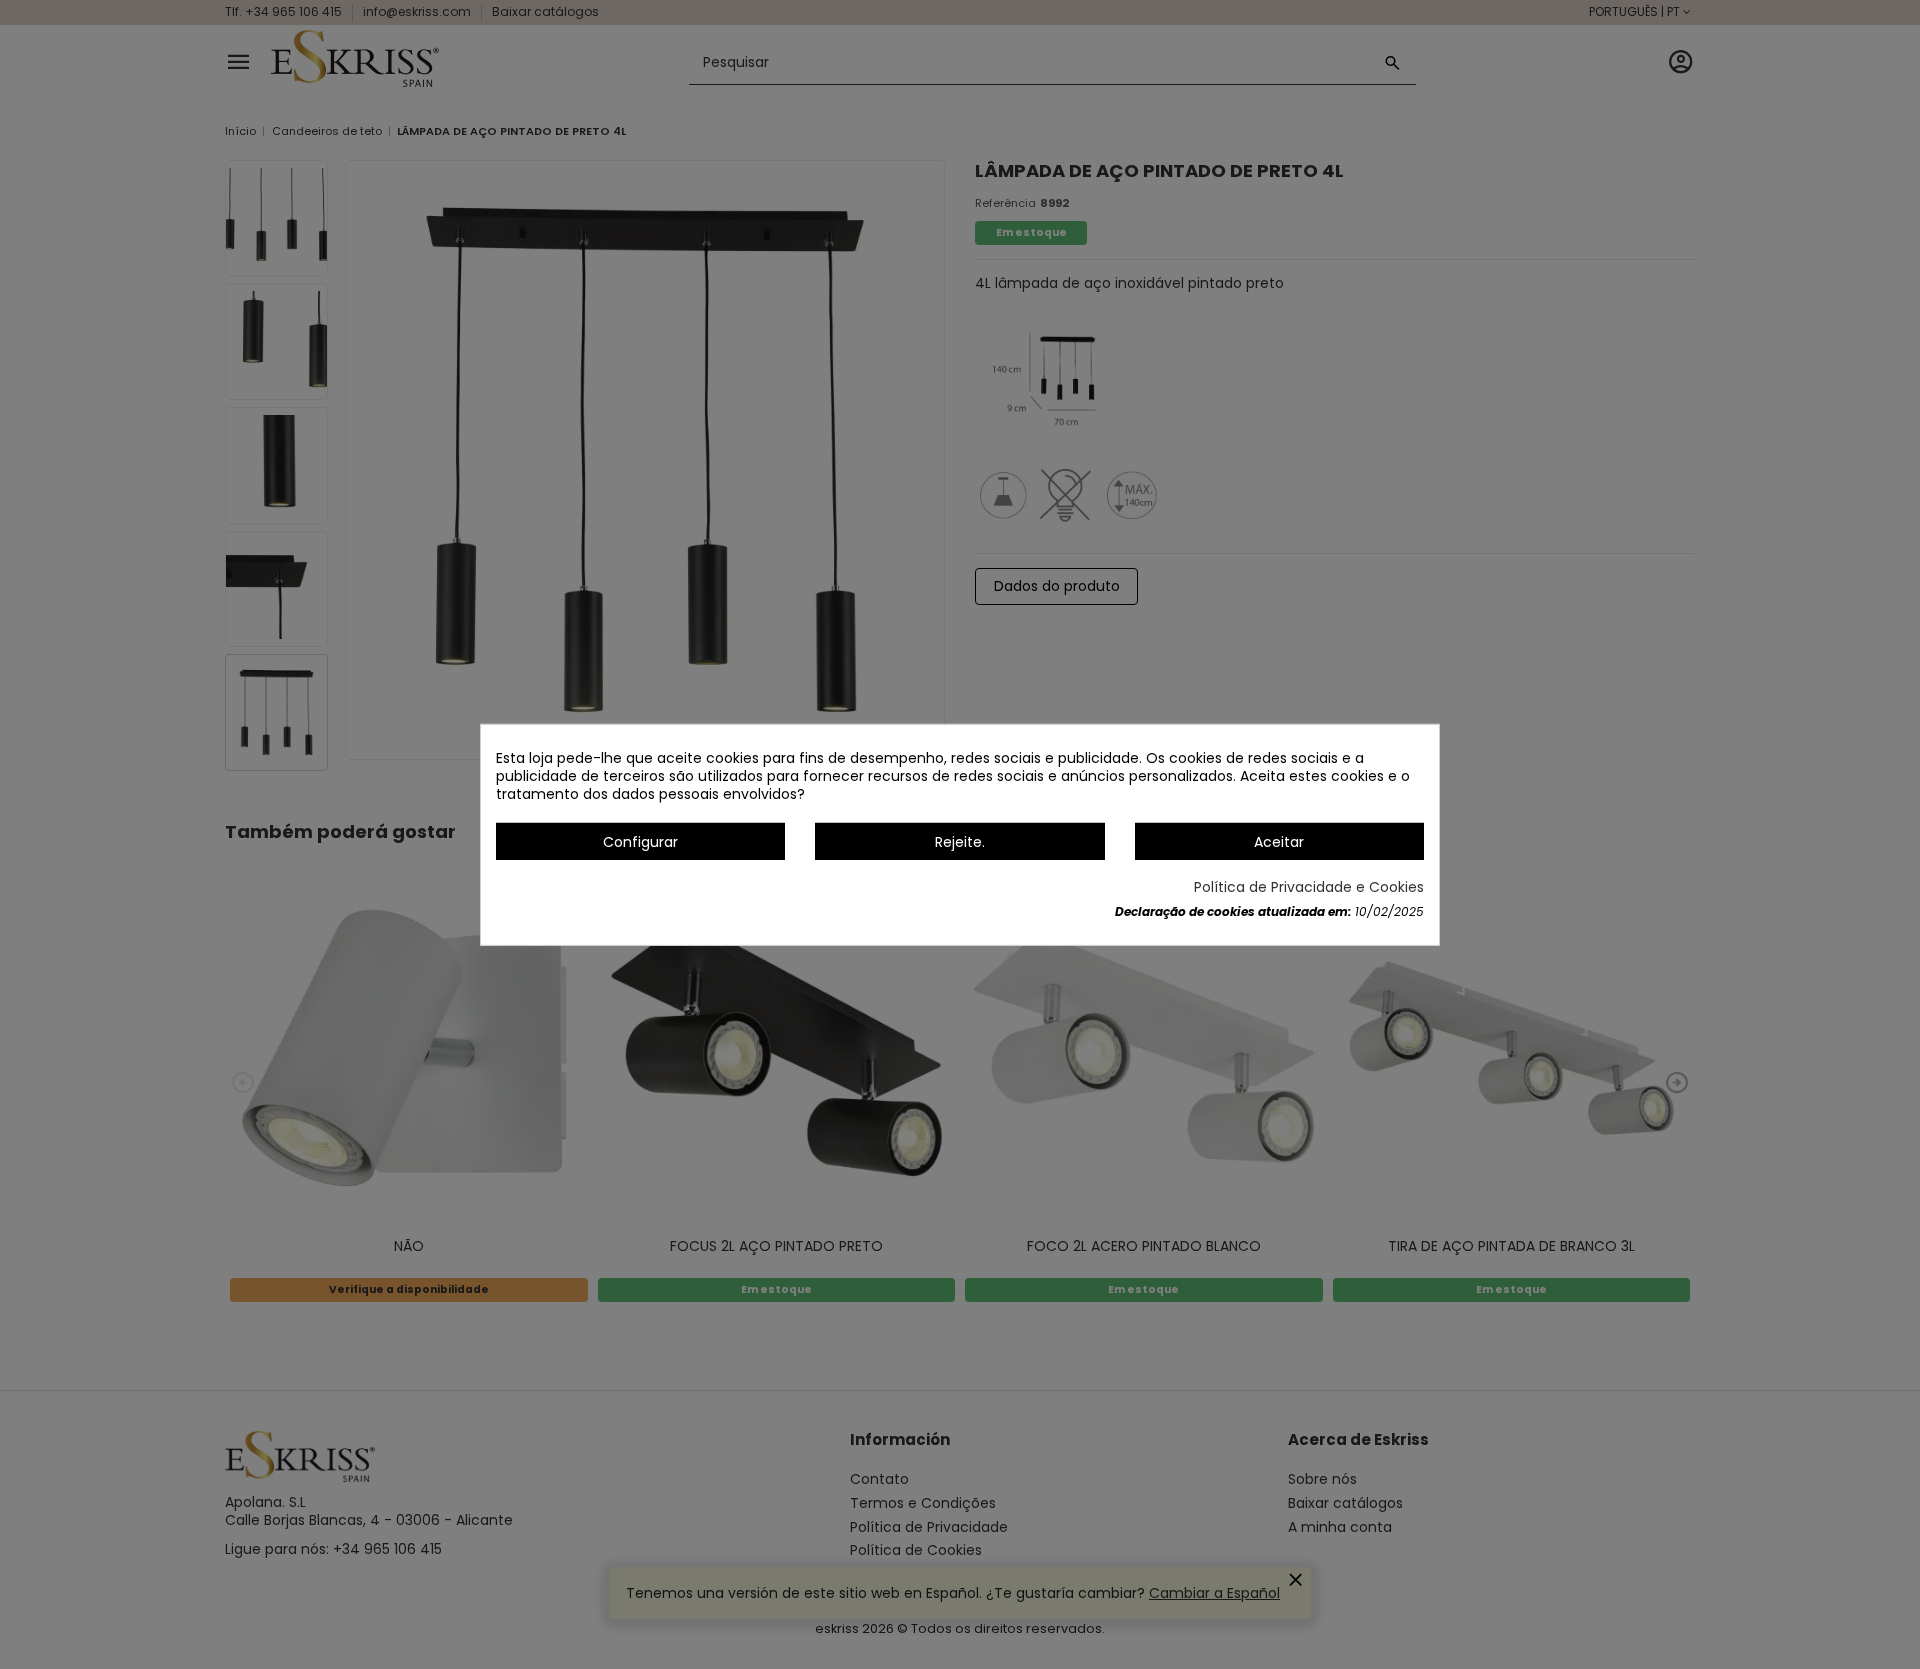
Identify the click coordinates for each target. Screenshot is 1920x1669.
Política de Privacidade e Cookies (1309, 887)
